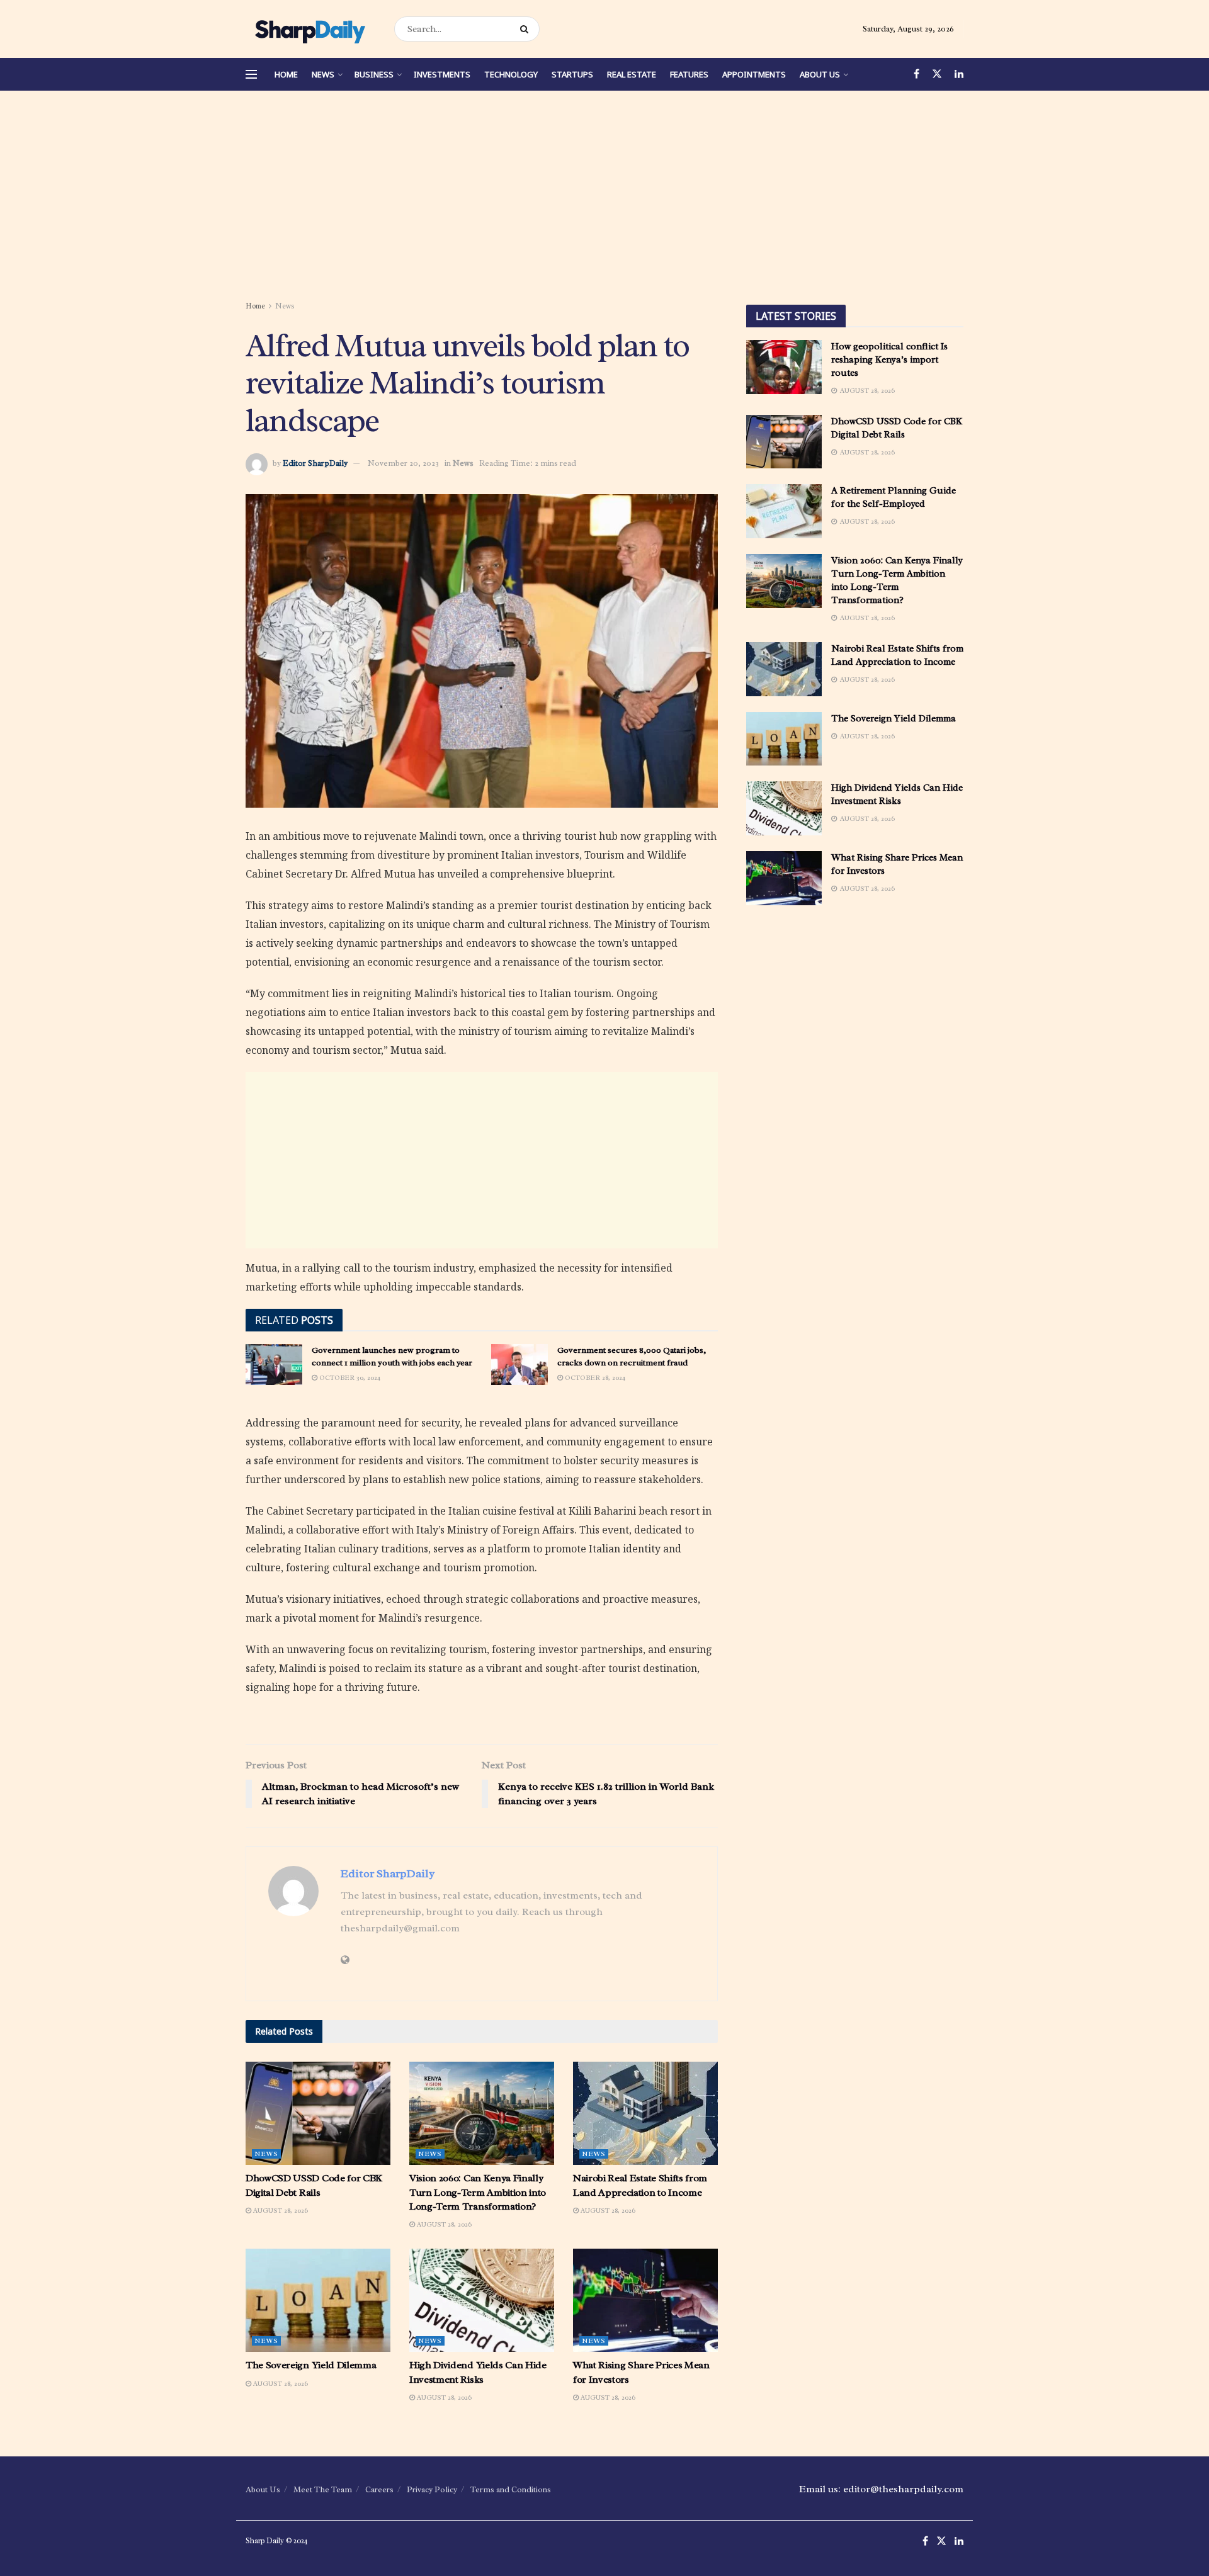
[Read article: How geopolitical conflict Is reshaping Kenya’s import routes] (784, 367)
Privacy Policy (432, 2489)
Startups (572, 74)
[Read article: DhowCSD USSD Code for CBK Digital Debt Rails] (318, 2113)
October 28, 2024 (594, 1377)
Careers (379, 2489)
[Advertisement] (604, 198)
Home (286, 74)
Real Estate (632, 74)
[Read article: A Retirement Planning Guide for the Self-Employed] (784, 511)
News (323, 74)
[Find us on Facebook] (917, 74)
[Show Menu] (251, 74)
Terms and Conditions (511, 2489)
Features (689, 74)
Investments (442, 74)
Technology (511, 74)
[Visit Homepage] (309, 29)
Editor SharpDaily (315, 463)
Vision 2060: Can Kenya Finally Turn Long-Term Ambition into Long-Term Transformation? (478, 2192)
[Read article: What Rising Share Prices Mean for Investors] (645, 2300)
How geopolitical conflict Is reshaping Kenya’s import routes (889, 360)
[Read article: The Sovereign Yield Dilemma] (318, 2300)
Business (374, 74)
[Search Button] (527, 29)
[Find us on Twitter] (937, 74)
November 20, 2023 (403, 463)
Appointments (754, 74)
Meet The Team (323, 2489)
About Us (820, 74)
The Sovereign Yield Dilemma (311, 2365)
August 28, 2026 (280, 2210)
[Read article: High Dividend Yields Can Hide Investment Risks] (482, 2300)
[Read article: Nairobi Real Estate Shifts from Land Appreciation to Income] (645, 2113)
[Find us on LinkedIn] (959, 74)
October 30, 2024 (349, 1377)
